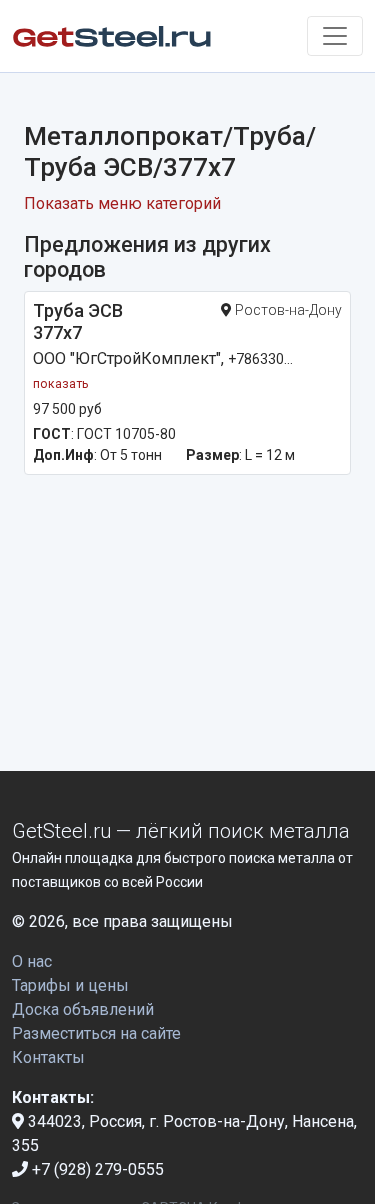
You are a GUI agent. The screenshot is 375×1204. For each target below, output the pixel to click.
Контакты (48, 1057)
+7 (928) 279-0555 (96, 1169)
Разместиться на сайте (96, 1033)
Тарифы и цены (70, 985)
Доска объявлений (83, 1009)
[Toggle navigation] (335, 36)
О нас (32, 961)
